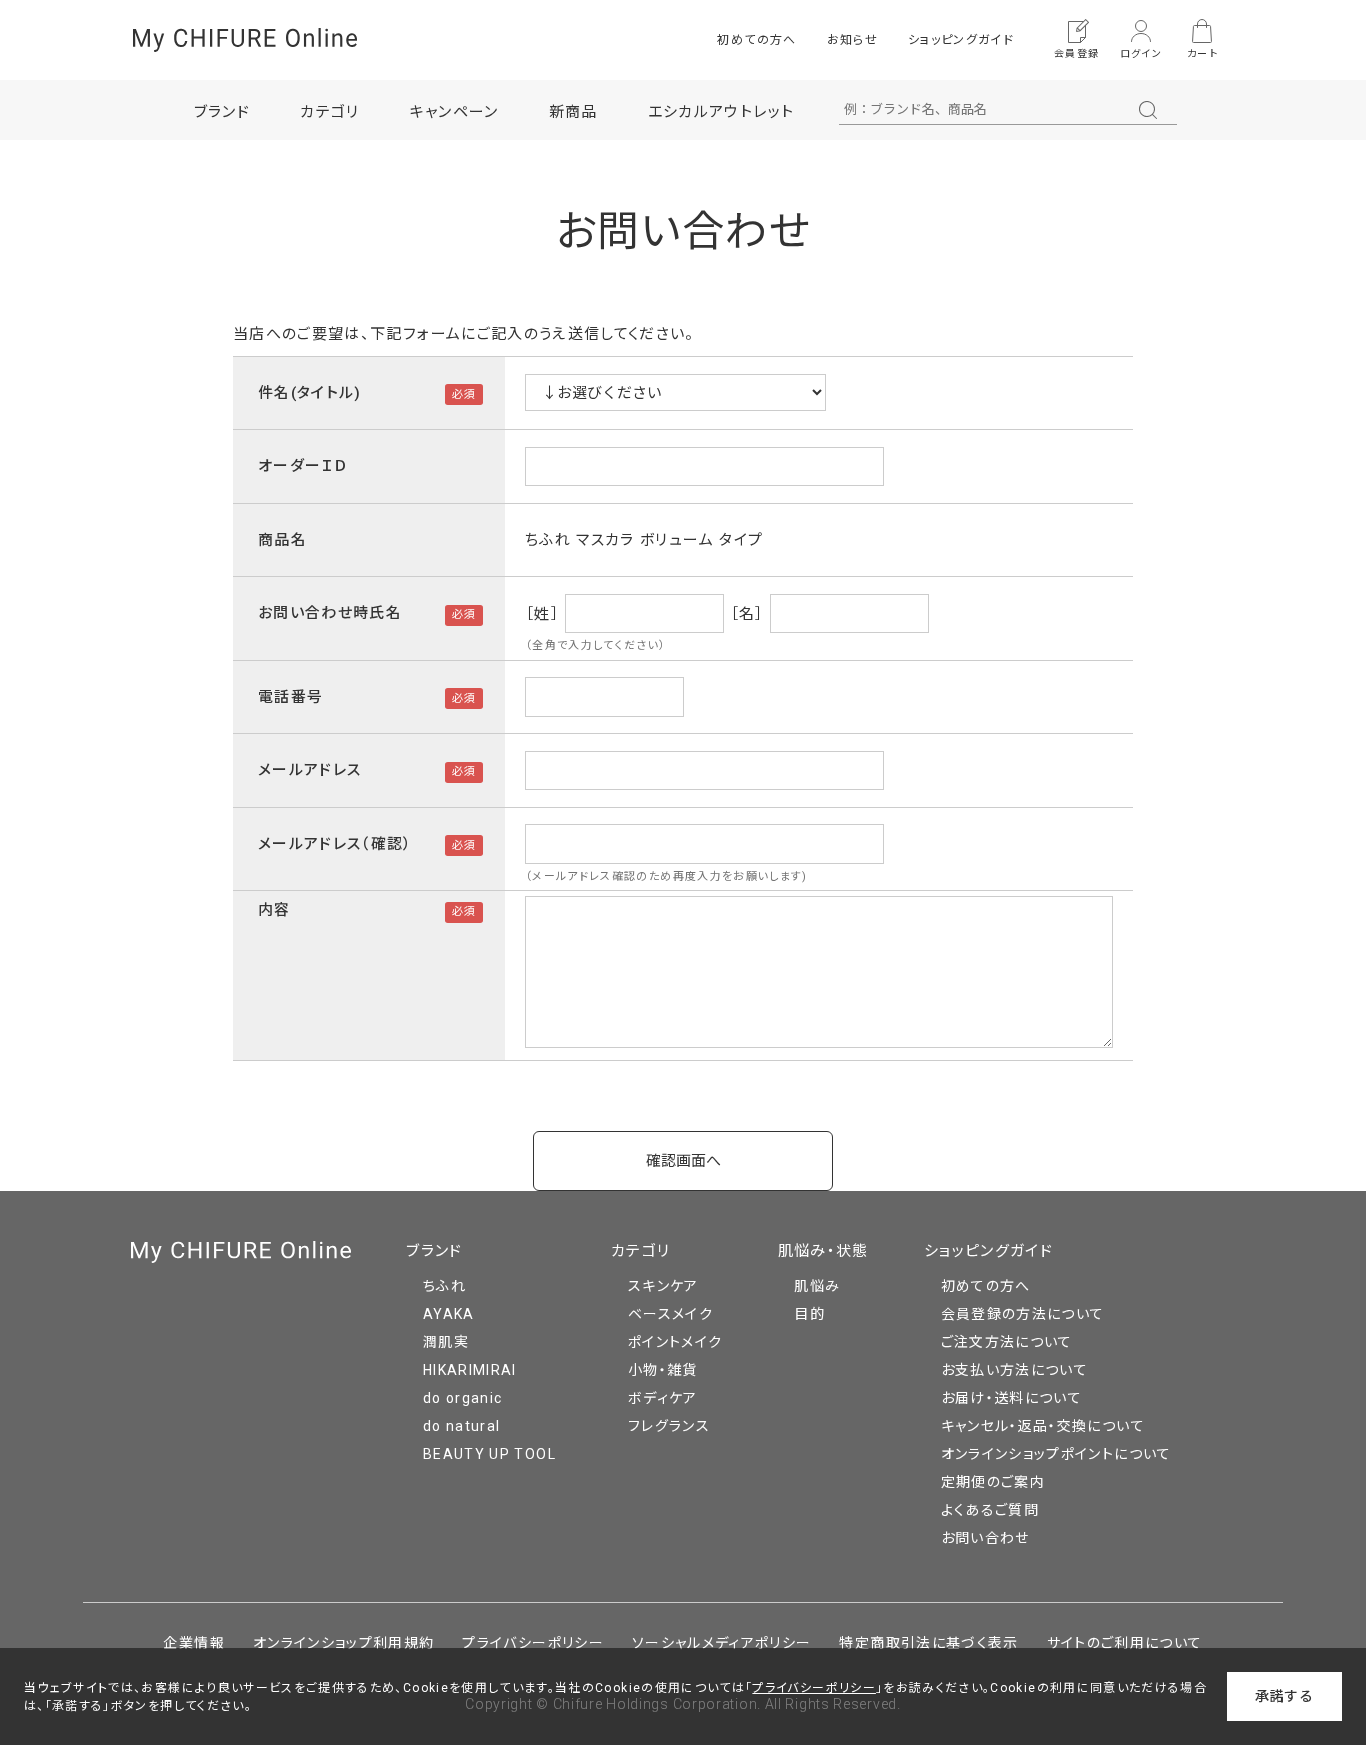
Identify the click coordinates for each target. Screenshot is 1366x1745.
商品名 (282, 540)
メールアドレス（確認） (335, 844)
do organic (463, 1398)
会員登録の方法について (1023, 1314)
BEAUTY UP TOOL (489, 1454)
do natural (462, 1426)
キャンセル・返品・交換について (1043, 1426)
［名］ (747, 613)
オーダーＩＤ (303, 466)
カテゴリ (640, 1251)
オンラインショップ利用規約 (344, 1643)
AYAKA (449, 1314)
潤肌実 (446, 1342)
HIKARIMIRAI (470, 1370)
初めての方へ (756, 40)
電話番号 (290, 697)
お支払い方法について (1015, 1370)
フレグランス (669, 1426)
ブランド (434, 1251)
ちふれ (444, 1286)
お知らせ (852, 40)
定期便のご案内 (993, 1482)
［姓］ (542, 613)
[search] (1148, 110)
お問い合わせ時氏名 (330, 613)
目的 (809, 1314)
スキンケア (663, 1286)
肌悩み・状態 (823, 1251)
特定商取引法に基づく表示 (928, 1643)
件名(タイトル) (310, 393)
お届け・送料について (1012, 1398)
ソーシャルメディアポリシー (722, 1643)
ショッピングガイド (961, 40)
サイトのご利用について (1125, 1643)
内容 (274, 910)
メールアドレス (309, 770)
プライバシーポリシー (533, 1643)
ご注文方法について (1007, 1342)
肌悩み (817, 1286)
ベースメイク (670, 1314)
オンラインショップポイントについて (1056, 1454)
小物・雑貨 (663, 1370)
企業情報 (193, 1643)
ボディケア (663, 1398)
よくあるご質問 (990, 1510)
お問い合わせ (985, 1538)
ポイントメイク (675, 1342)
